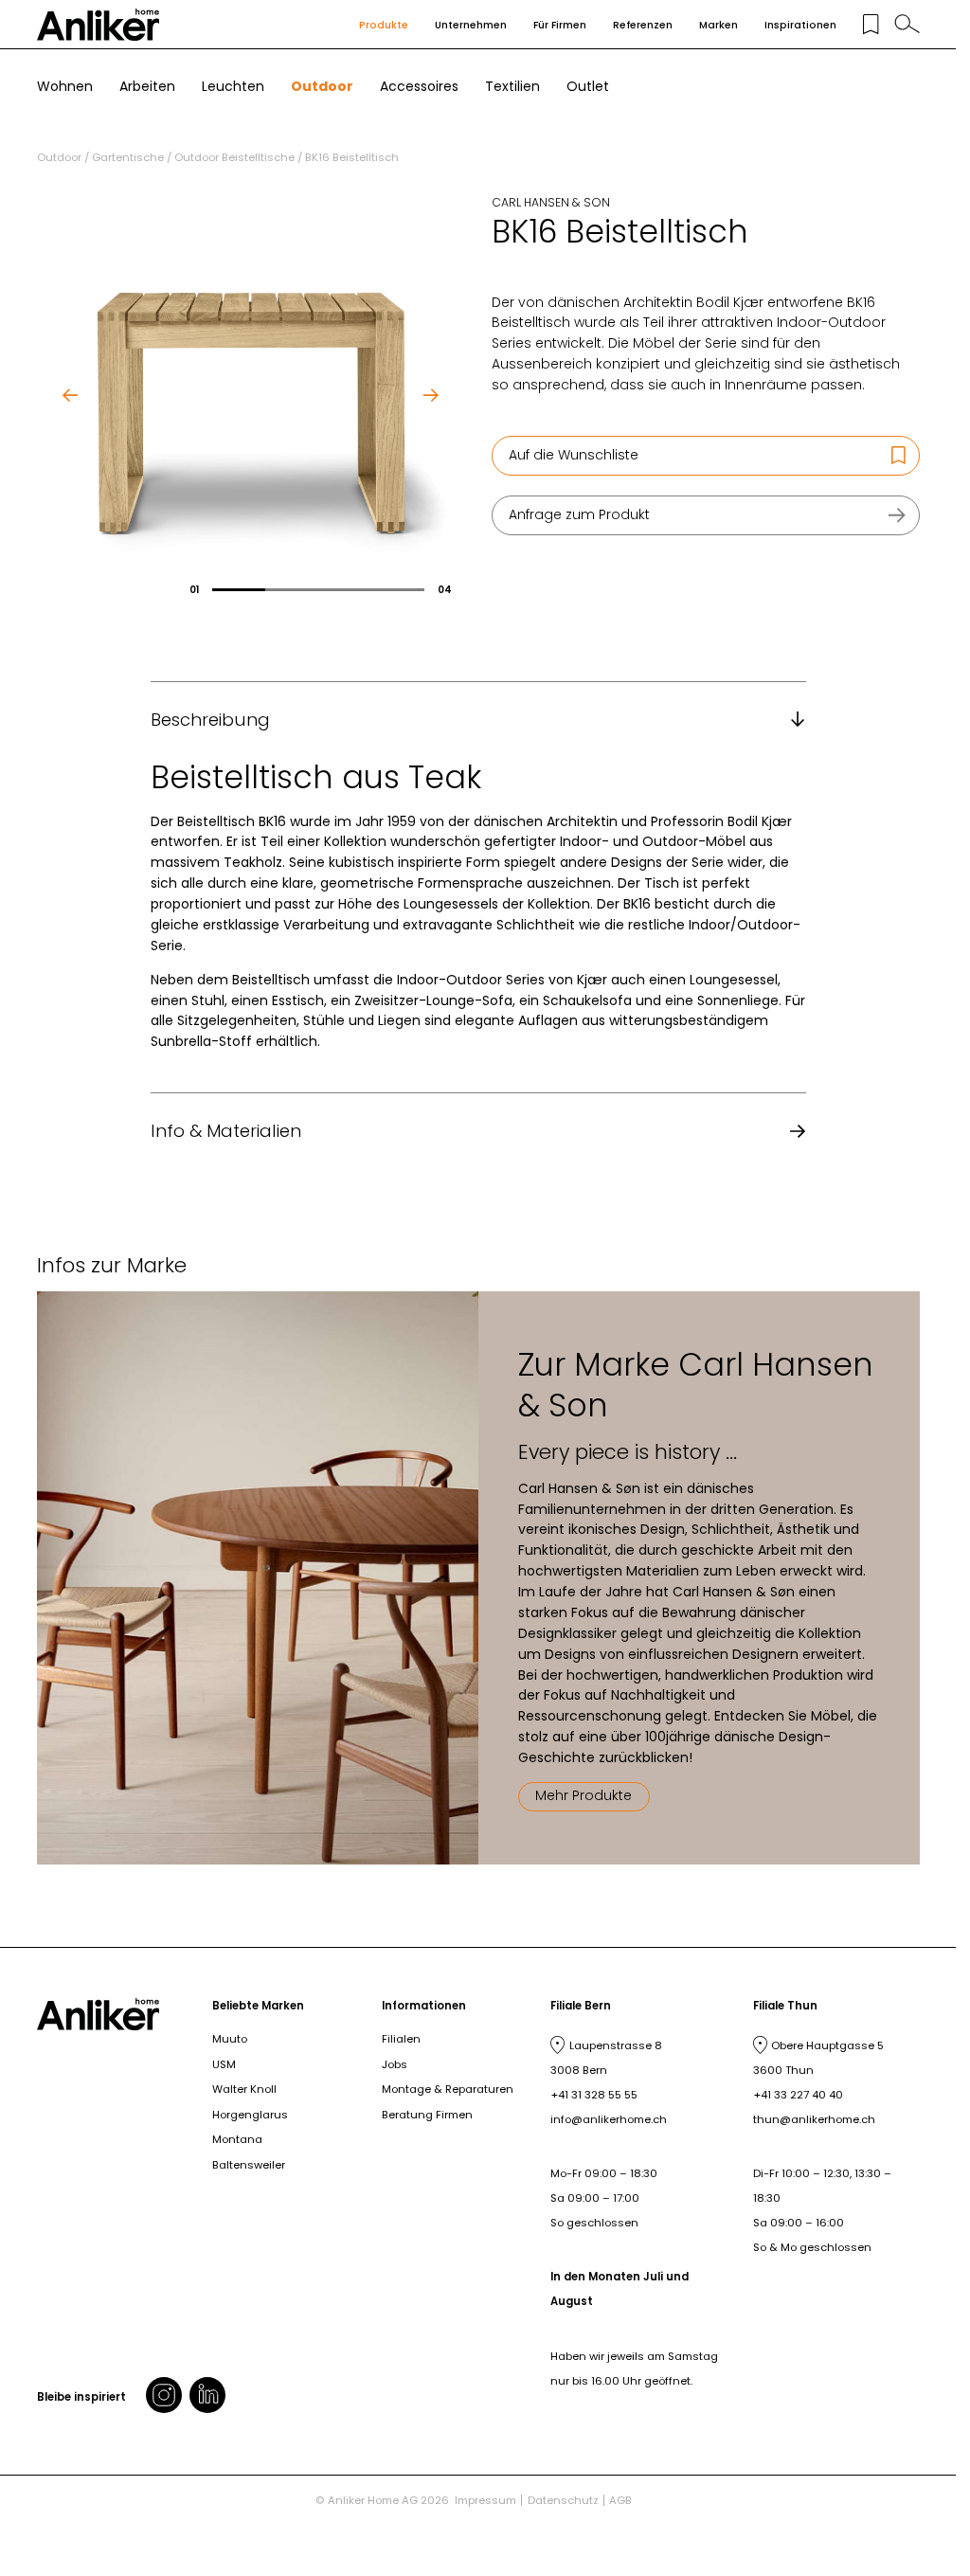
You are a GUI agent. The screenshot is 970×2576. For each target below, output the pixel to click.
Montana (237, 2139)
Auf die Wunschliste (574, 455)
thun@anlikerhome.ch (814, 2119)
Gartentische (128, 157)
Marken (719, 25)
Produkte (384, 25)
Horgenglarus (250, 2115)
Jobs (395, 2064)
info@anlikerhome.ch (609, 2119)
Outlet (588, 86)
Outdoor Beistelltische (234, 157)
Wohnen (65, 86)
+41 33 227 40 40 (798, 2095)
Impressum (485, 2500)
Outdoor (322, 86)
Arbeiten (147, 86)
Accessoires (419, 86)
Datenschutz (563, 2500)
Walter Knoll (244, 2089)
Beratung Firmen (427, 2115)
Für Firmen (560, 25)
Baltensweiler (249, 2165)
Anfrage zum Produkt (579, 514)
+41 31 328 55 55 (594, 2095)
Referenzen (643, 25)
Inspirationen (800, 25)
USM (224, 2064)
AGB (620, 2500)
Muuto (230, 2039)
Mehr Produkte (584, 1795)
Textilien (512, 86)
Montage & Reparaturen (448, 2089)
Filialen (401, 2039)
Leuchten (233, 86)
